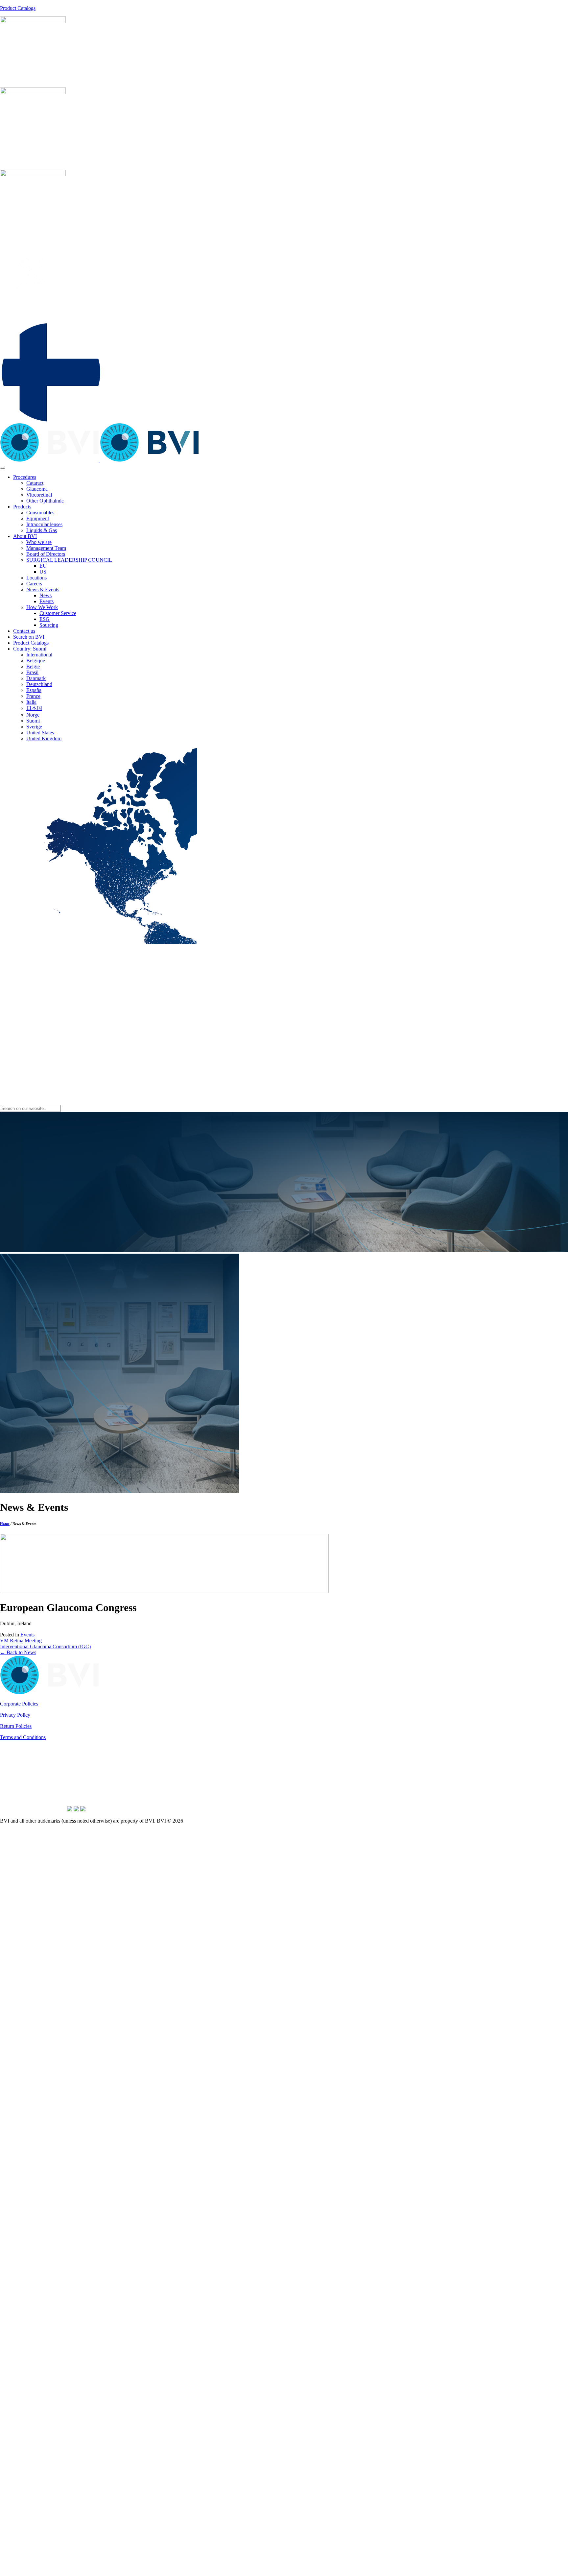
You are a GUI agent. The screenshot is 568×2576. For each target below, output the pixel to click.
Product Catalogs (18, 8)
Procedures (25, 477)
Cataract (35, 483)
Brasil (32, 672)
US (43, 572)
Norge (33, 715)
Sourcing (49, 625)
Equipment (38, 518)
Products (22, 507)
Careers (34, 584)
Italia (31, 702)
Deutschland (39, 684)
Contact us (24, 631)
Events (47, 601)
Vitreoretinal (39, 495)
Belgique (36, 661)
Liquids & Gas (42, 530)
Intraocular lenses (44, 524)
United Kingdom (44, 738)
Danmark (36, 678)
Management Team (46, 548)
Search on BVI (29, 637)
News (46, 595)
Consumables (40, 513)
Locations (36, 578)
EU (43, 566)
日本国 (34, 708)
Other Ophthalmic (45, 501)
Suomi (33, 721)
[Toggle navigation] (3, 468)
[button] (51, 420)
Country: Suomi (30, 649)
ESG (45, 619)
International (39, 655)
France (33, 696)
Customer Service (58, 613)
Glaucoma (37, 489)
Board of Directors (46, 554)
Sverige (34, 727)
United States (40, 733)
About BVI (25, 536)
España (34, 690)
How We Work (42, 607)
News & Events (43, 589)
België (33, 666)
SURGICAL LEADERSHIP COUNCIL (69, 560)
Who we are (39, 542)
